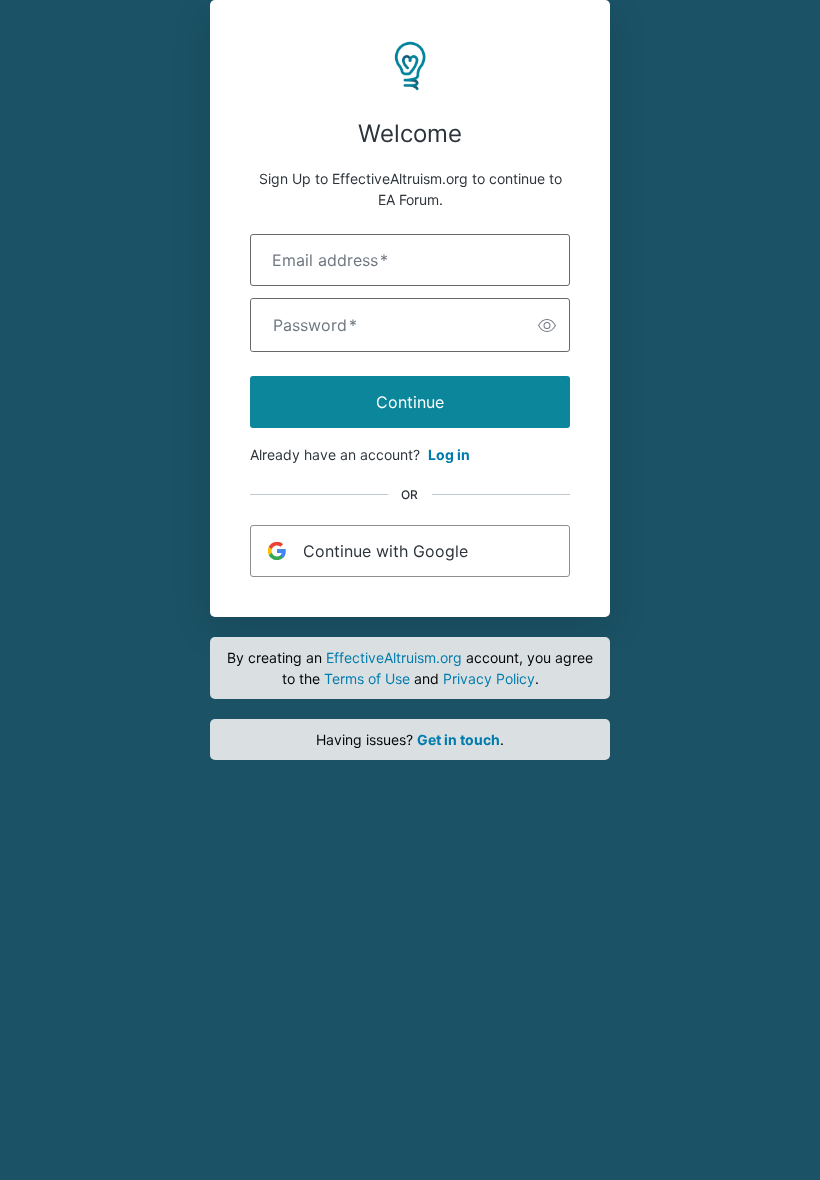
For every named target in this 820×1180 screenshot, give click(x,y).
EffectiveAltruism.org (394, 657)
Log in (449, 454)
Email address (330, 260)
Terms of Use (367, 678)
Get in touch (458, 739)
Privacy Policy (489, 678)
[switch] (547, 325)
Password (315, 325)
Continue (410, 402)
